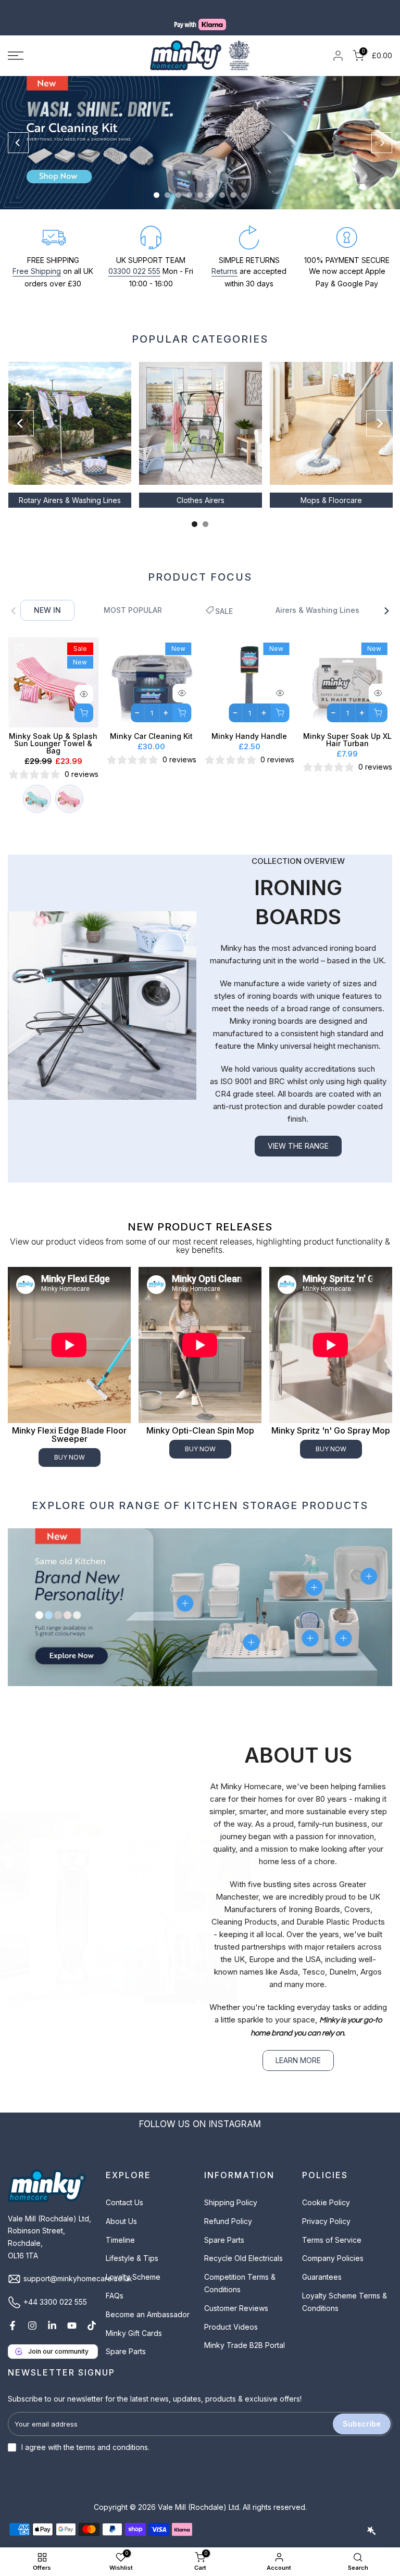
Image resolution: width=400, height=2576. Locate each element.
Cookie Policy (326, 2190)
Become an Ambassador (148, 2302)
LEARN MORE (298, 2048)
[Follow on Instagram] (32, 2313)
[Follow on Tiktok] (92, 2313)
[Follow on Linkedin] (52, 2313)
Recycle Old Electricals (243, 2246)
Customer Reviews (236, 2296)
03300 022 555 (134, 259)
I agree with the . (85, 2435)
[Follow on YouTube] (72, 2313)
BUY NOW (70, 1445)
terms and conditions (112, 2435)
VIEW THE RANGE (298, 1133)
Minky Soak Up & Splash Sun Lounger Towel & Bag (53, 731)
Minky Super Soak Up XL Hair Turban (347, 728)
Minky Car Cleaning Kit (151, 724)
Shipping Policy (231, 2190)
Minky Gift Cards (134, 2321)
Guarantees (322, 2264)
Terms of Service (332, 2227)
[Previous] (18, 130)
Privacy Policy (326, 2209)
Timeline (120, 2227)
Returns (224, 259)
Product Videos (231, 2314)
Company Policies (333, 2246)
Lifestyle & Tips (132, 2246)
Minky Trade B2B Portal (245, 2333)
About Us (121, 2209)
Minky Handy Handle (249, 724)
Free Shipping (37, 259)
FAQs (115, 2283)
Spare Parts (126, 2339)
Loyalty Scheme (133, 2264)
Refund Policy (228, 2209)
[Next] (382, 130)
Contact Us (124, 2190)
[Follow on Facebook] (12, 2313)
